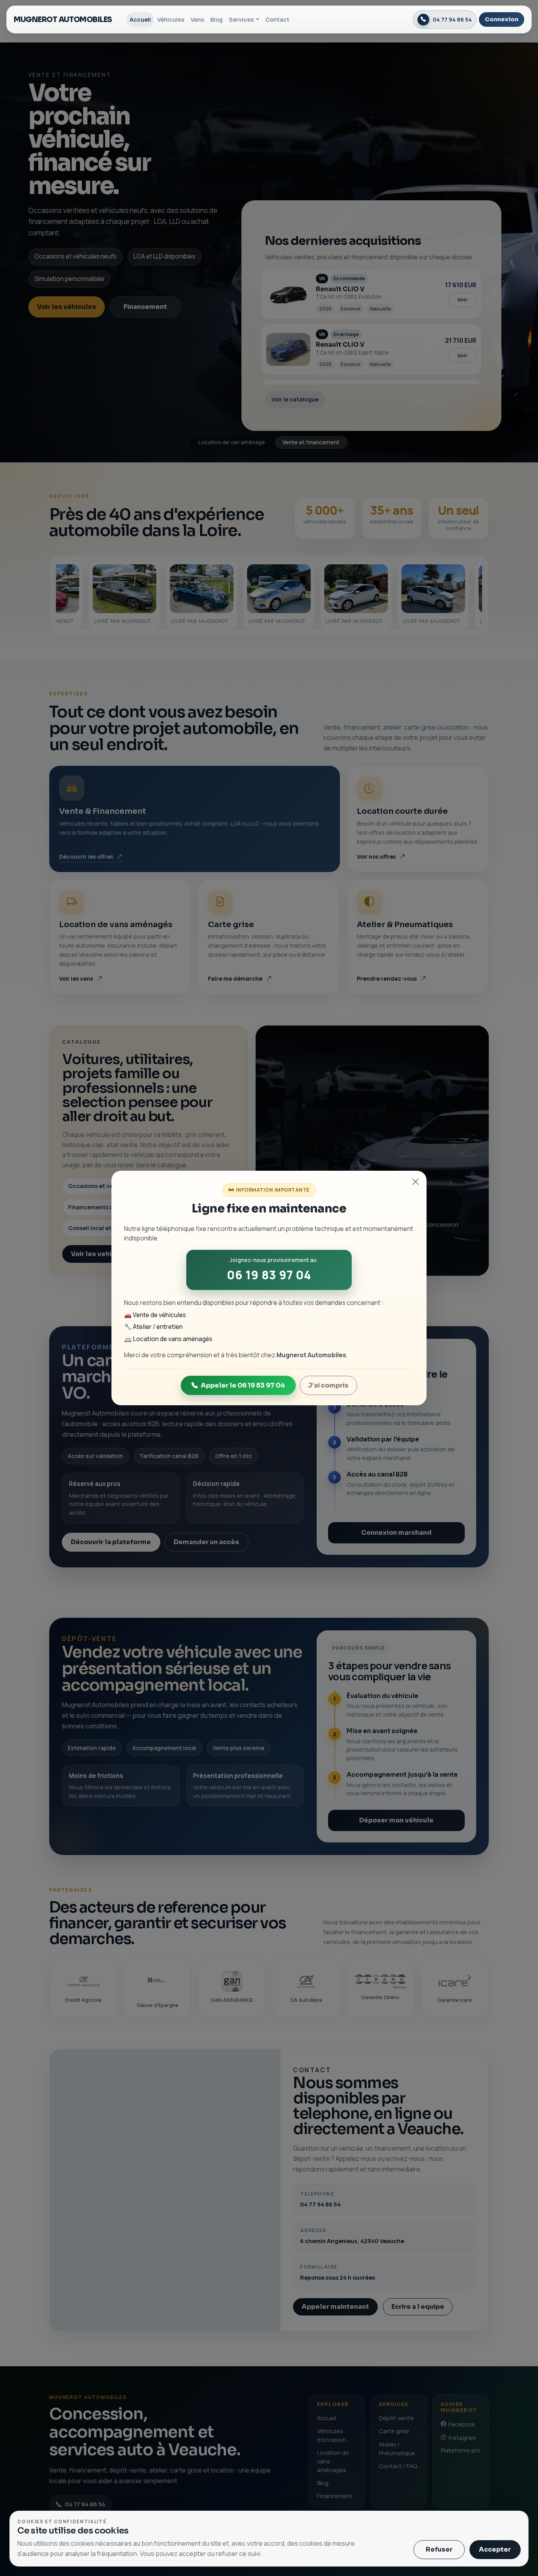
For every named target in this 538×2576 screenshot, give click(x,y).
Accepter (495, 2549)
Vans (197, 19)
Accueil (140, 19)
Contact (277, 19)
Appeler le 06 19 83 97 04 (243, 1385)
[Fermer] (416, 1182)
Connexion (502, 19)
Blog (216, 19)
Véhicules (171, 19)
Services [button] (242, 19)
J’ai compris (328, 1385)
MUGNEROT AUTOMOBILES (63, 19)
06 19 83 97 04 (269, 1275)
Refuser (439, 2549)
